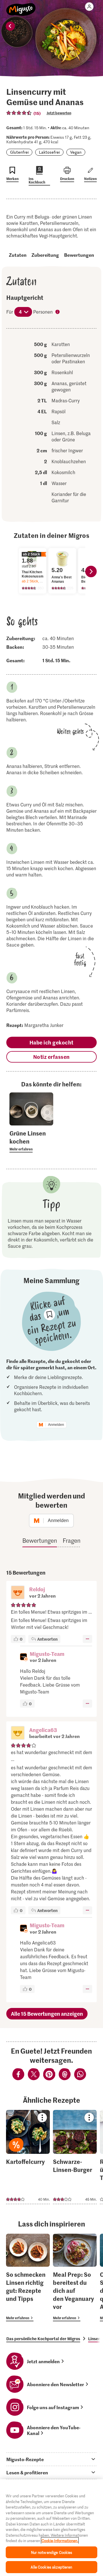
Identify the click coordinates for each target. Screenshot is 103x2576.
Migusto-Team (47, 1654)
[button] (18, 1593)
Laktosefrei (49, 152)
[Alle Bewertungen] (19, 113)
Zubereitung (45, 255)
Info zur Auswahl (58, 312)
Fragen (72, 1540)
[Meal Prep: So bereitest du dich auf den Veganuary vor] (75, 2277)
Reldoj (37, 1589)
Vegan (76, 152)
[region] (51, 2528)
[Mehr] (87, 1639)
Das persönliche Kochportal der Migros (43, 2339)
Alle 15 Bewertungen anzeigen (47, 2014)
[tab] (51, 2459)
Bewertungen (79, 255)
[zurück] (10, 26)
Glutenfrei (19, 152)
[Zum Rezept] (28, 2157)
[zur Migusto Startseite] (21, 6)
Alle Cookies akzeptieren (51, 2567)
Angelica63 (43, 1730)
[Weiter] (91, 571)
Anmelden (56, 1425)
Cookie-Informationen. (60, 2541)
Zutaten (18, 255)
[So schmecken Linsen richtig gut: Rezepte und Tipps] (28, 2277)
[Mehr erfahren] (31, 1141)
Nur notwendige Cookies (52, 2552)
